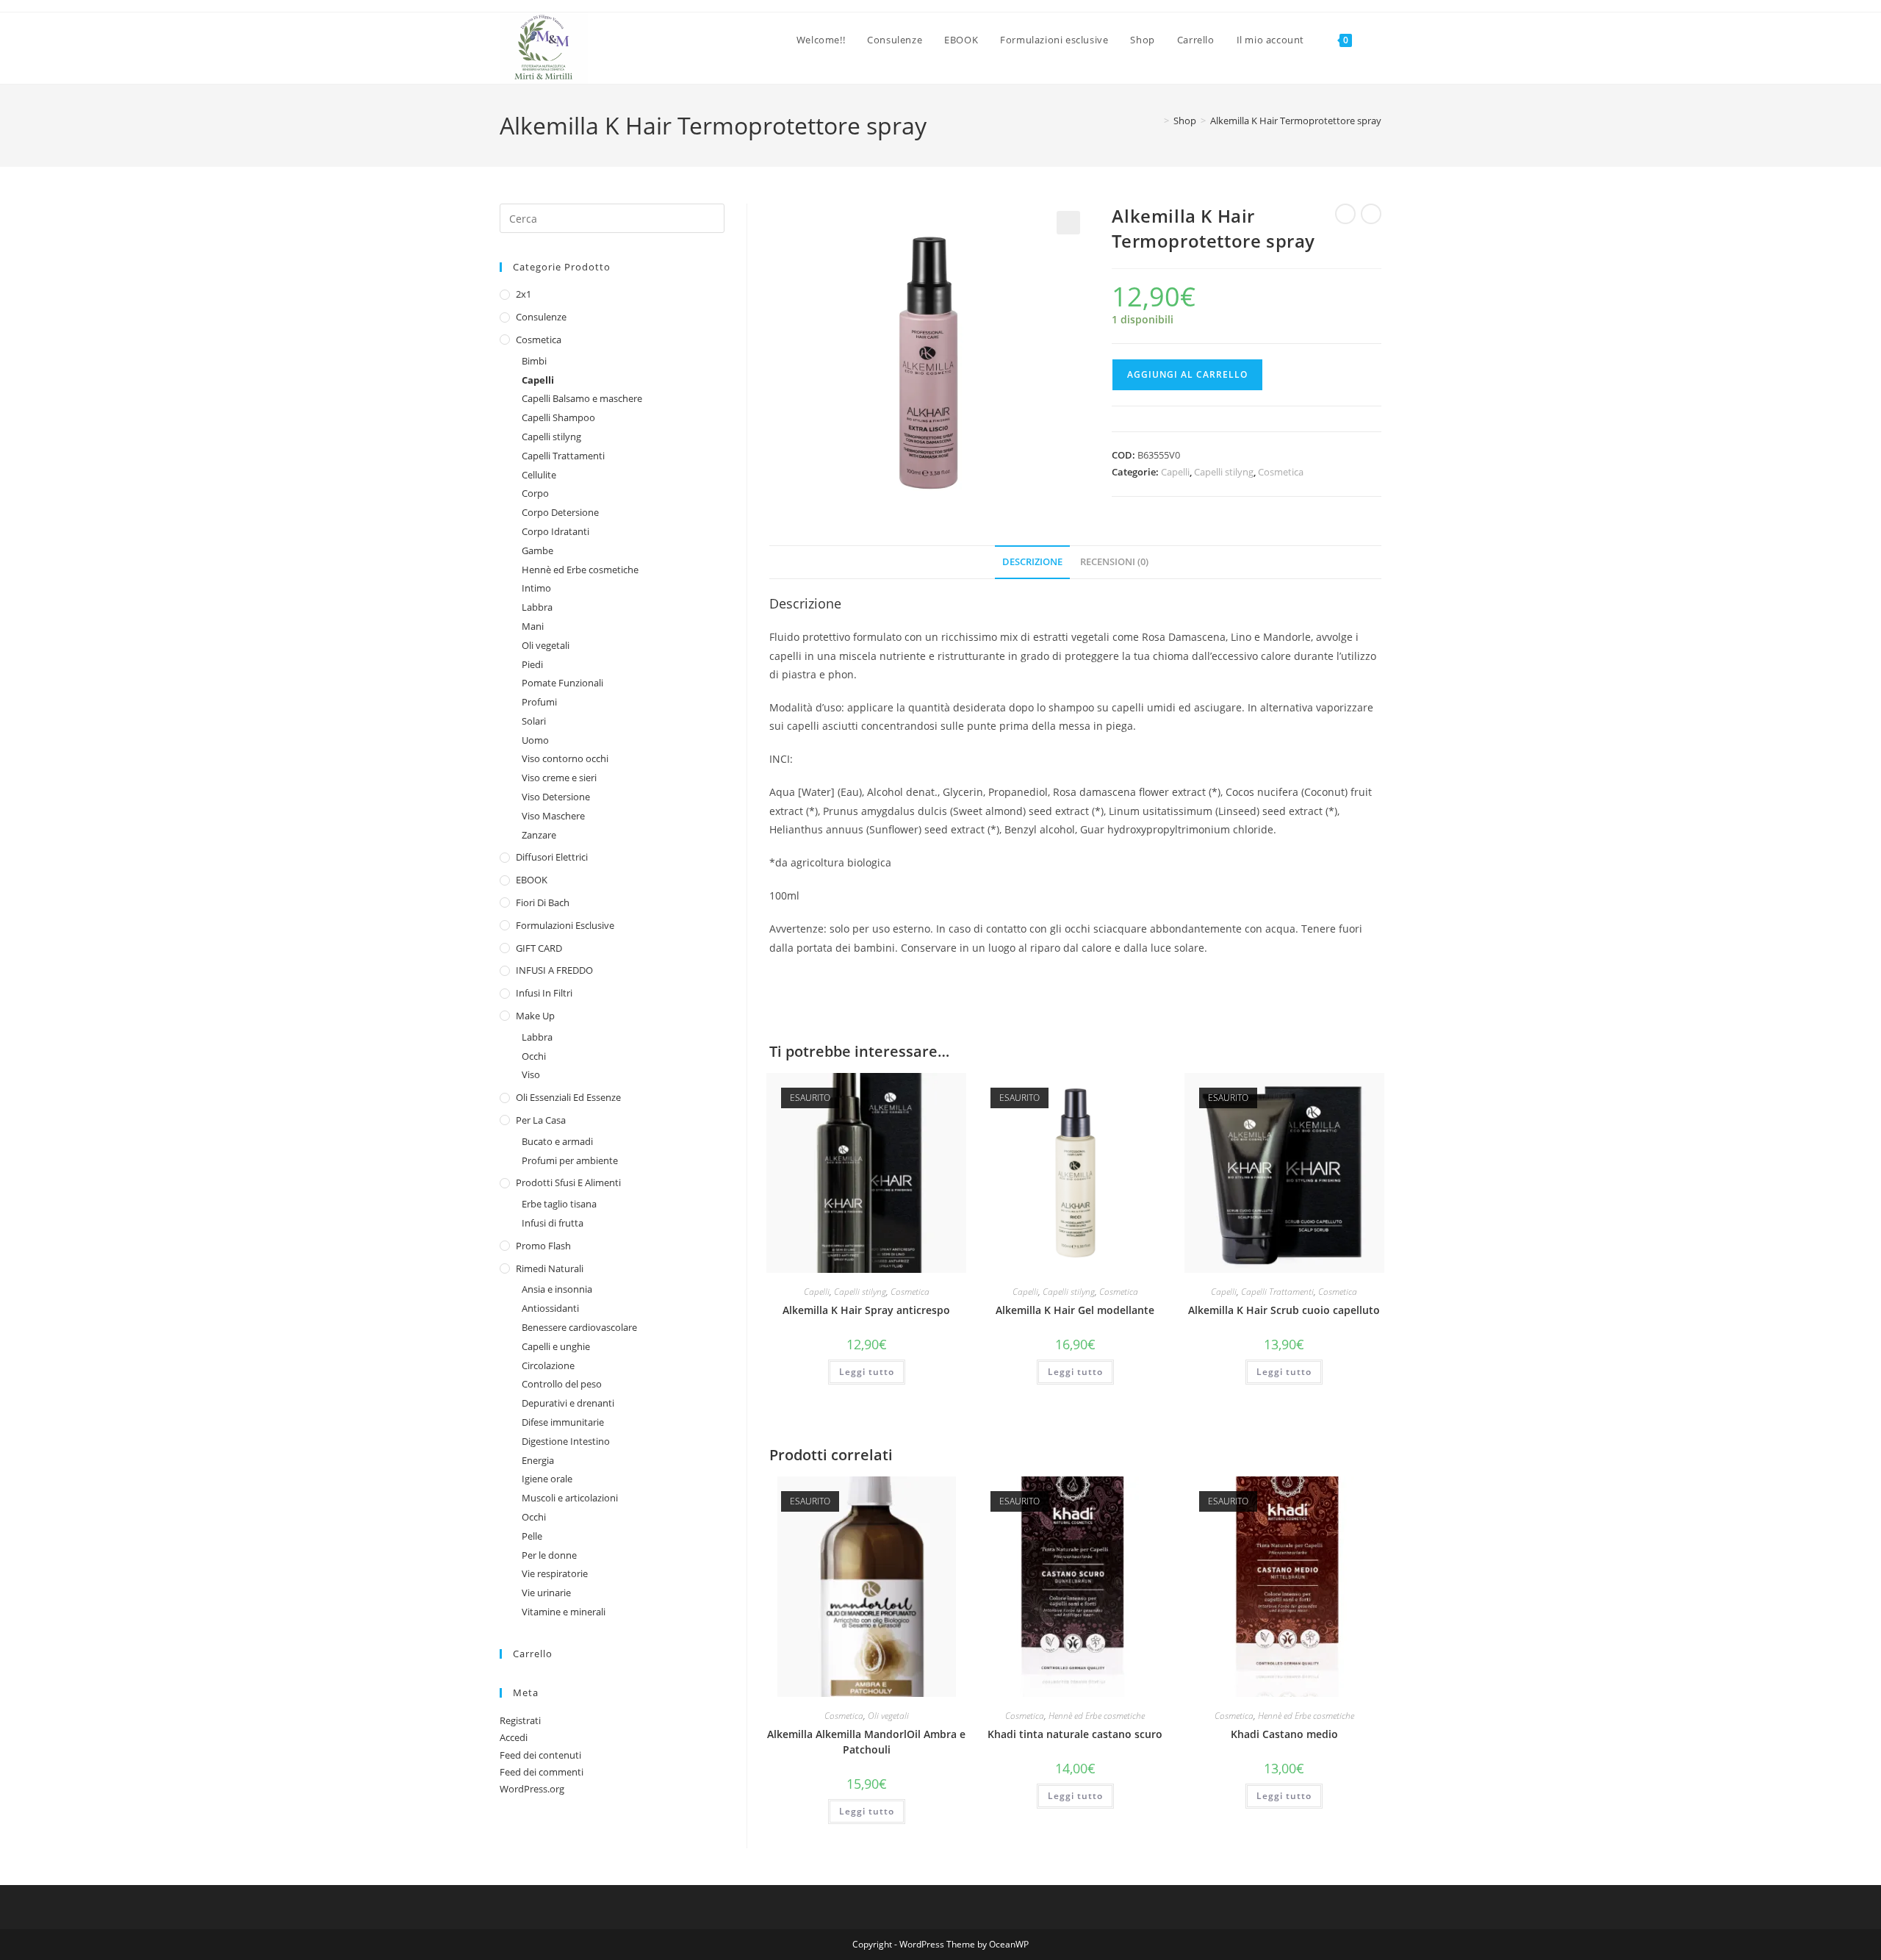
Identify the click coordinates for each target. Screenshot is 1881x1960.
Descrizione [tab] (1032, 562)
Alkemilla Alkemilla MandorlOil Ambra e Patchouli (866, 1742)
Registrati (520, 1720)
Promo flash (543, 1246)
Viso (531, 1074)
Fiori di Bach (543, 902)
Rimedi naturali (550, 1268)
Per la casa (541, 1120)
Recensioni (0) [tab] (1114, 562)
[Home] (1156, 121)
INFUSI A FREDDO (554, 970)
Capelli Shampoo (558, 417)
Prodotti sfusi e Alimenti (568, 1182)
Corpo (535, 493)
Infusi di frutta (553, 1223)
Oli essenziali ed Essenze (568, 1097)
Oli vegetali (888, 1716)
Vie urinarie (546, 1593)
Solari (534, 721)
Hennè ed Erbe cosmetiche (1097, 1716)
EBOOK (532, 880)
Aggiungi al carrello (1187, 374)
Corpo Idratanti (555, 531)
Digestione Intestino (566, 1441)
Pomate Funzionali (562, 683)
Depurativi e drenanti (568, 1403)
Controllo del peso (562, 1384)
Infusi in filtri (544, 993)
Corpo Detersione (560, 512)
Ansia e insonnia (557, 1289)
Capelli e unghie (556, 1346)
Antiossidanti (550, 1308)
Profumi (539, 702)
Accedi (514, 1737)
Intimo (536, 588)
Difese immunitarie (563, 1422)
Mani (533, 626)
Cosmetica (1281, 472)
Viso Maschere (553, 816)
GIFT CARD (539, 948)
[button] (1068, 223)
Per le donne (549, 1555)
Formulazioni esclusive (565, 925)
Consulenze (541, 317)
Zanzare (539, 835)
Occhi (534, 1056)
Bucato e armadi (557, 1141)
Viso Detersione (556, 797)
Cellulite (539, 475)
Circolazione (548, 1365)
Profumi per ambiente (570, 1160)
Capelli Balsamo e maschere (582, 398)
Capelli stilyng (1224, 472)
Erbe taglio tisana (559, 1204)
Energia (538, 1460)
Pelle (532, 1536)
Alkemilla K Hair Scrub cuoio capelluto (1284, 1310)
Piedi (532, 664)
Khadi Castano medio (1284, 1734)
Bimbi (534, 361)
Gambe (537, 550)
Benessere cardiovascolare (579, 1327)
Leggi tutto (867, 1372)
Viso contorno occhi (565, 758)
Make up (535, 1016)
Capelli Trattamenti (1277, 1292)
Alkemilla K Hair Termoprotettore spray (1296, 121)
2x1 (524, 294)
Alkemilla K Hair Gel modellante (1075, 1310)
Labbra (537, 607)
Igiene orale (547, 1479)
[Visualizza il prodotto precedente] (1345, 214)
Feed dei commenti (542, 1772)
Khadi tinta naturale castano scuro (1075, 1734)
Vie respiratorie (555, 1573)
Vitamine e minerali (564, 1612)
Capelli (1175, 472)
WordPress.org (532, 1789)
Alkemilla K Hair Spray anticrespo (866, 1310)
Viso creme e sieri (559, 778)
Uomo (535, 740)
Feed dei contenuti (540, 1755)
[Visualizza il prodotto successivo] (1371, 214)
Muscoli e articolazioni (570, 1498)
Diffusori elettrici (552, 857)
